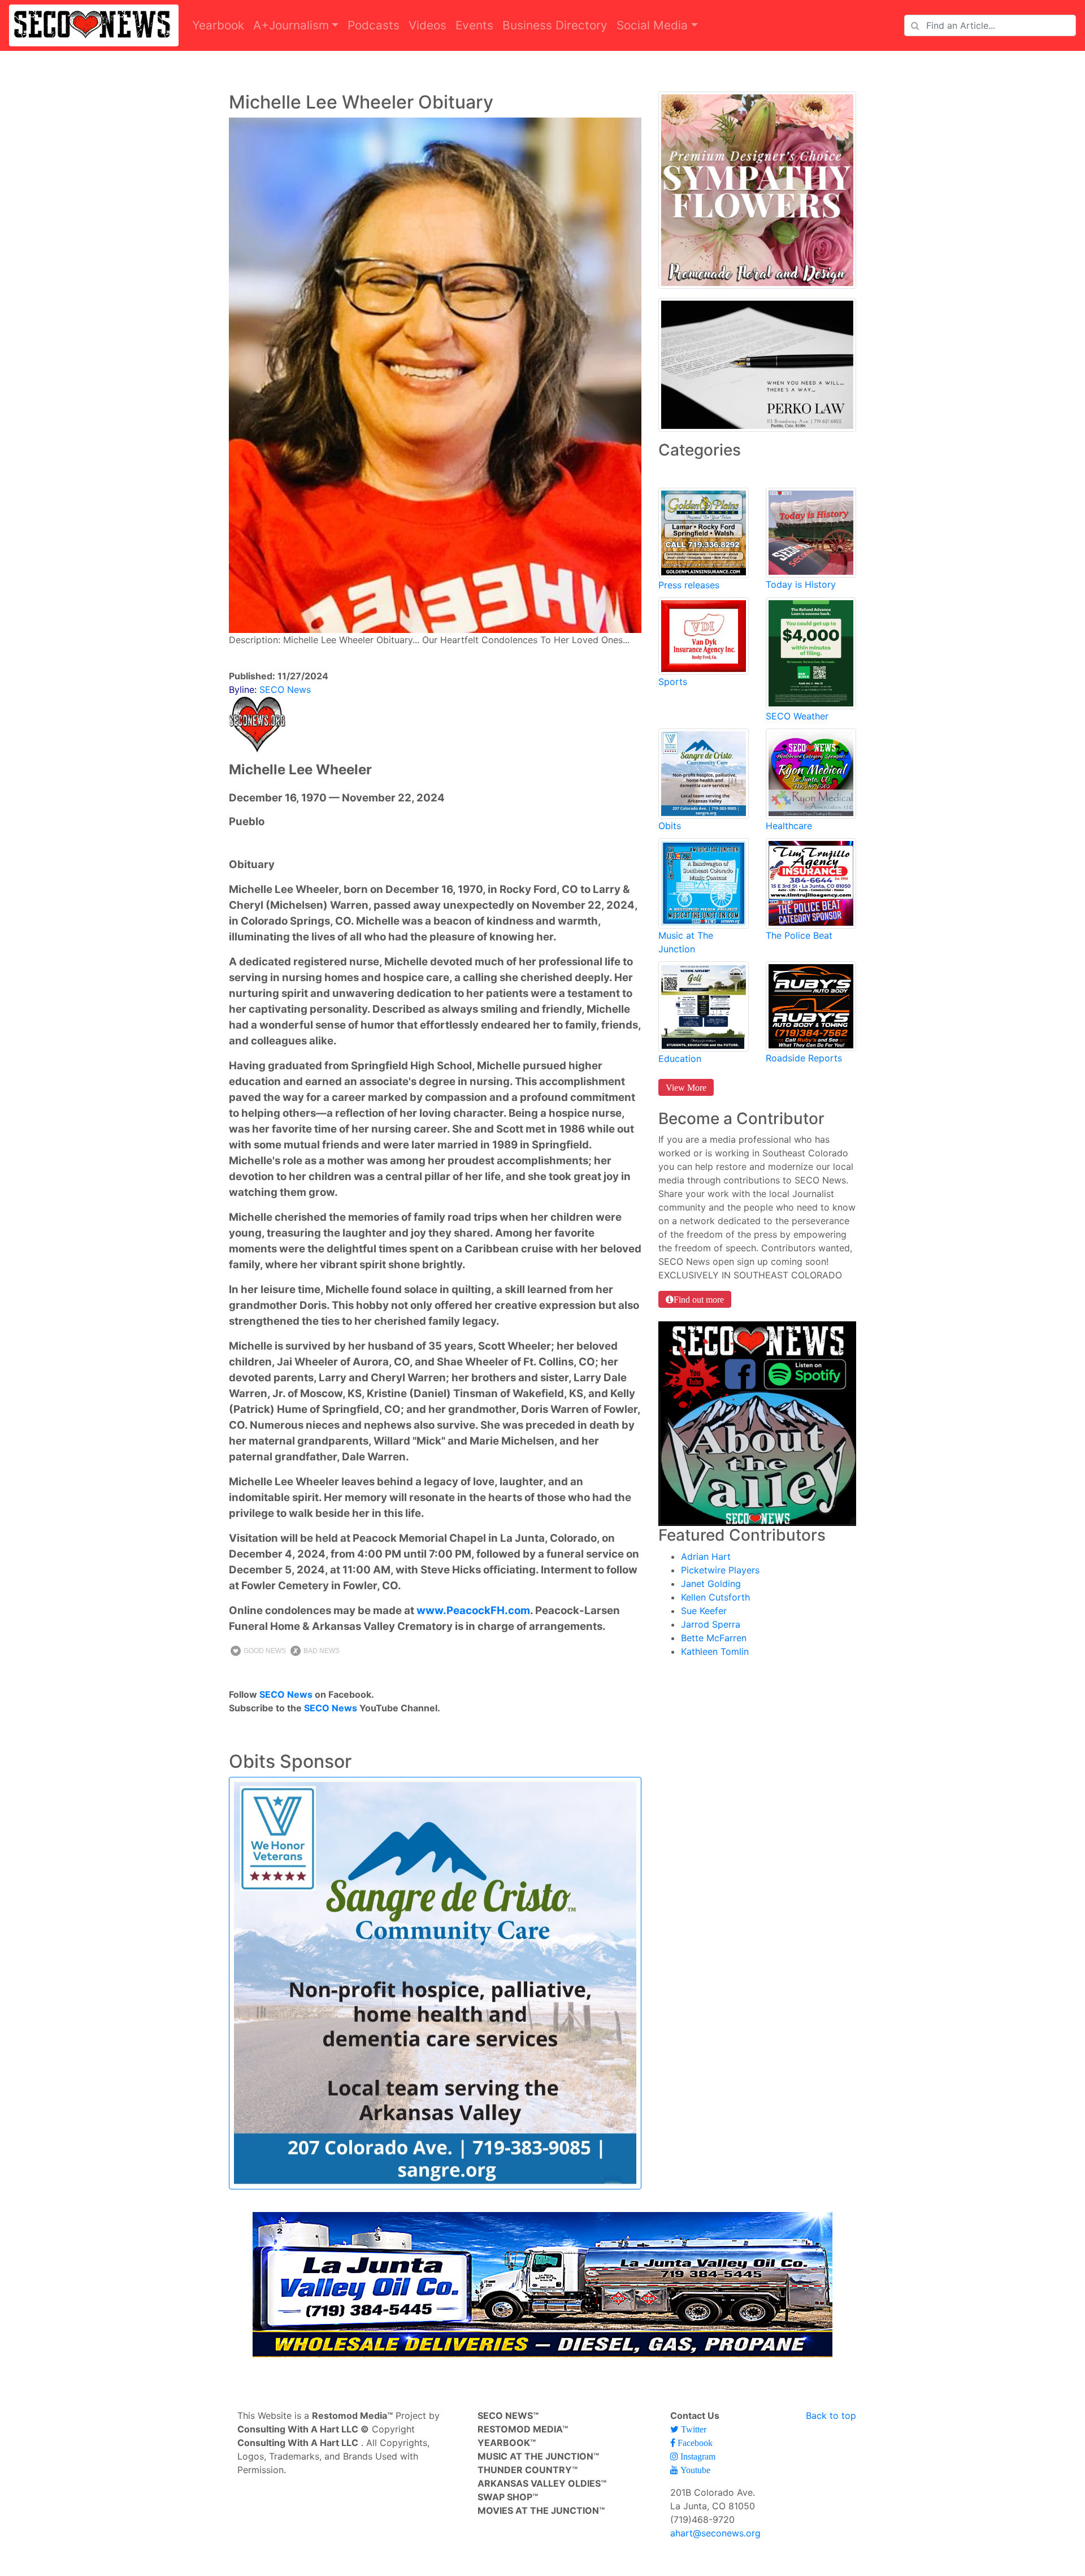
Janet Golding (711, 1584)
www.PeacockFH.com (473, 1610)
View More (686, 1087)
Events (474, 25)
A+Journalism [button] (291, 25)
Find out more (699, 1299)
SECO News (286, 1694)
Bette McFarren (714, 1638)
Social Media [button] (652, 25)
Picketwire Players (720, 1570)
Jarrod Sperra (711, 1624)
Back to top (831, 2415)
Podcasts (374, 25)
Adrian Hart (706, 1556)
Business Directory (555, 25)
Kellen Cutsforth (715, 1597)
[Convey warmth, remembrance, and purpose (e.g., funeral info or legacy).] (704, 773)
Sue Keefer (704, 1611)
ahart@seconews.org (715, 2533)
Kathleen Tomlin (715, 1651)
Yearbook (218, 25)
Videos (428, 25)
